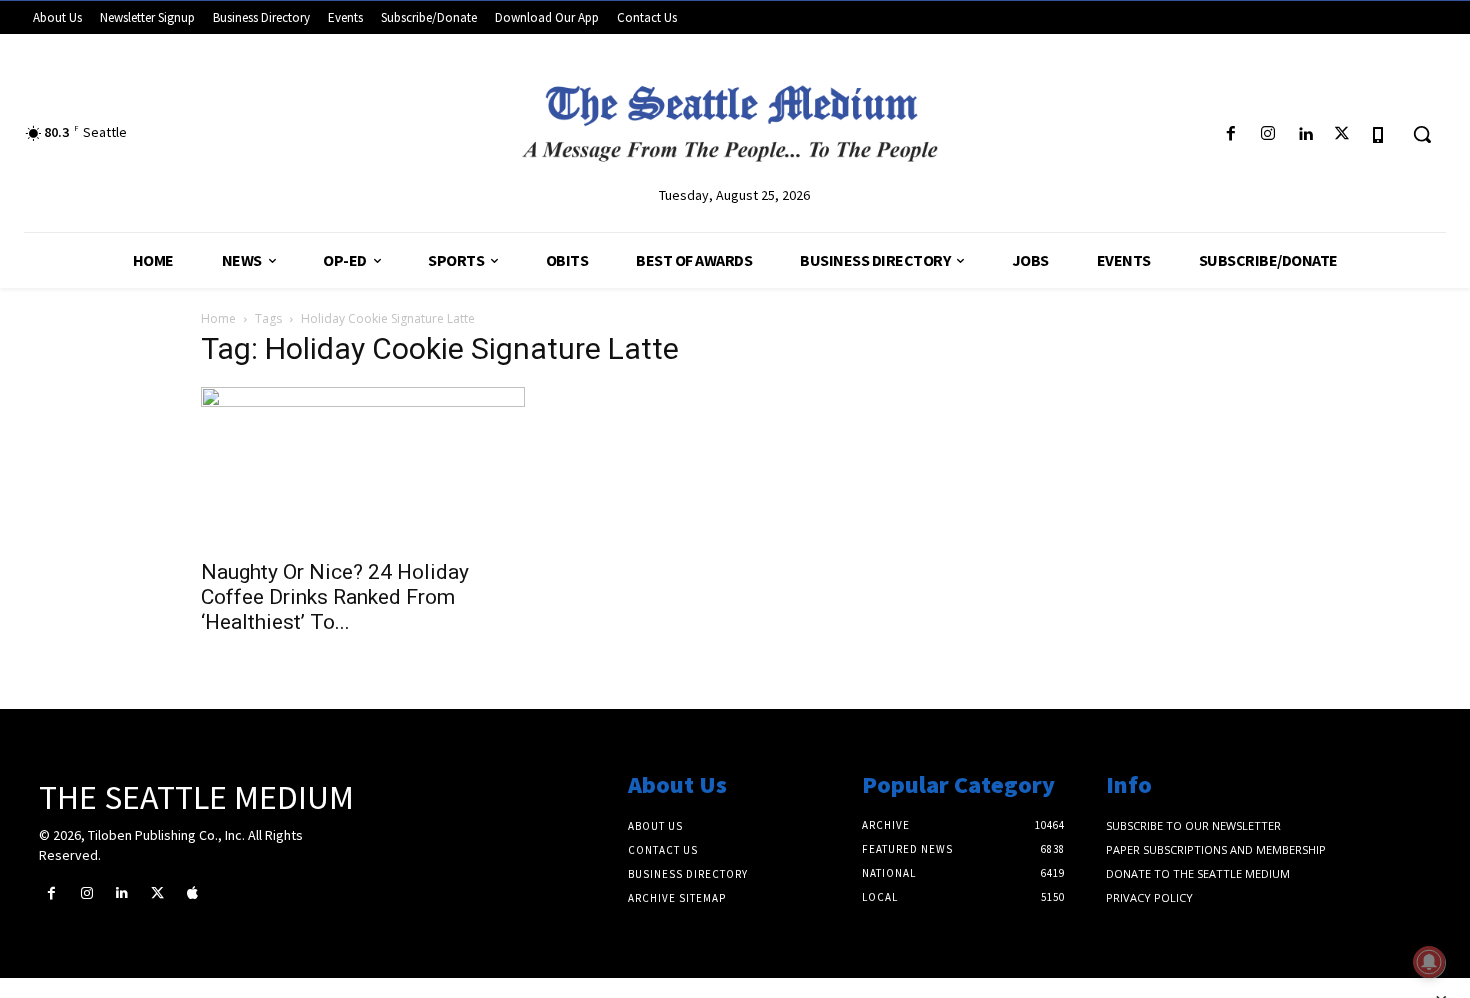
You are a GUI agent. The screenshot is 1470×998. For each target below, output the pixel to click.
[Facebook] (1230, 134)
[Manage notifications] (1429, 962)
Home (218, 318)
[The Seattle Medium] (735, 116)
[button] (1422, 134)
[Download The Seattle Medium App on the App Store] (1379, 134)
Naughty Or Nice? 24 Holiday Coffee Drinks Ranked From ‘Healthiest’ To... (335, 597)
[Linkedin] (1304, 134)
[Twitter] (1342, 134)
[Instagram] (1267, 134)
